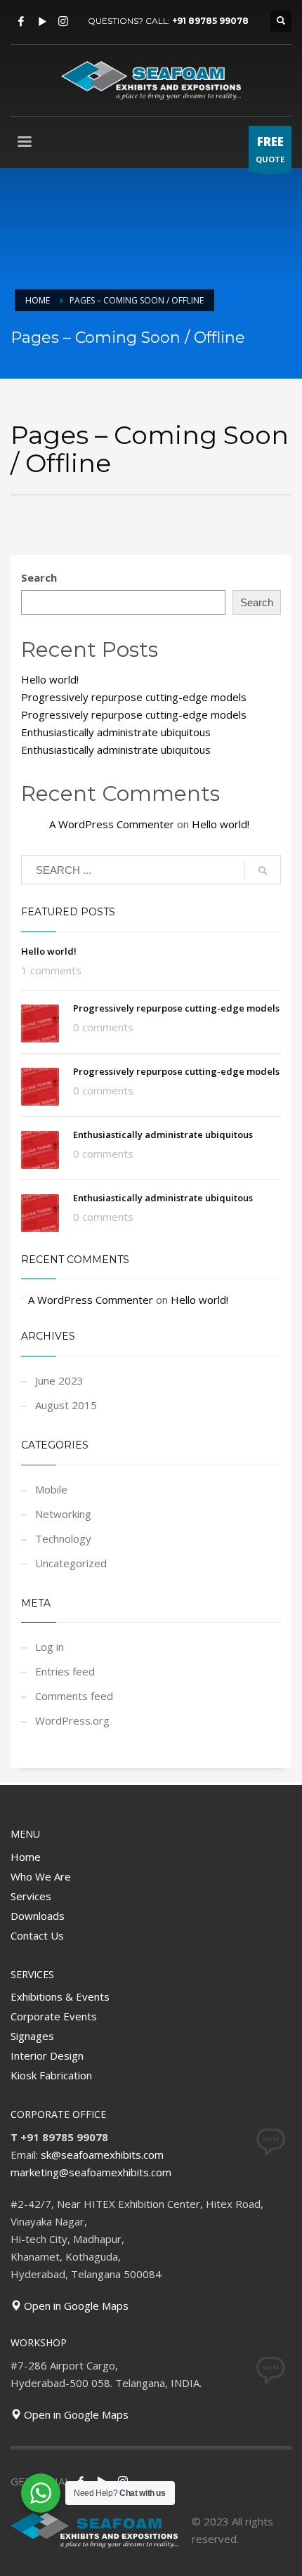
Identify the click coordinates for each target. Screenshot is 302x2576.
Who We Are (41, 1876)
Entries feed (65, 1671)
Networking (63, 1514)
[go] (263, 870)
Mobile (51, 1489)
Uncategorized (71, 1563)
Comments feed (74, 1696)
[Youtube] (42, 21)
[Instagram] (63, 21)
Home (26, 1857)
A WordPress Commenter (112, 824)
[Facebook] (21, 21)
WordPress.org (72, 1720)
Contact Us (37, 1935)
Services (31, 1896)
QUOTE (270, 149)
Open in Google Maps (75, 2306)
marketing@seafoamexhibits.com (91, 2172)
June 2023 (59, 1380)
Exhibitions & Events (60, 1996)
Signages (32, 2036)
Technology (63, 1538)
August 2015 (66, 1405)
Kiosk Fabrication (51, 2075)
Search (39, 577)
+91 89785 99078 (210, 21)
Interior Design (47, 2055)
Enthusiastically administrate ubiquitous (116, 732)
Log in (50, 1647)
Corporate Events (54, 2016)
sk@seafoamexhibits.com (102, 2155)
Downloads (38, 1916)
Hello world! (50, 679)
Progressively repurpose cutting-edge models (134, 697)
